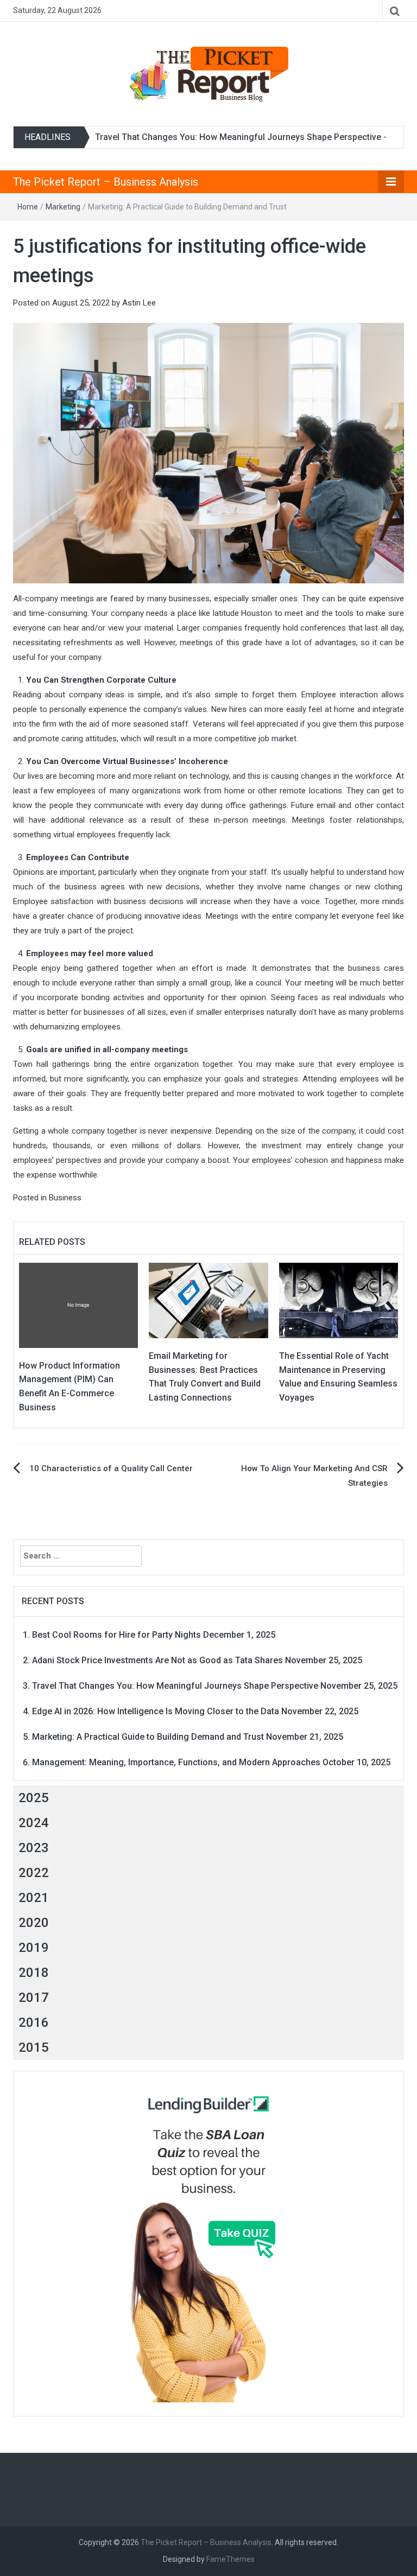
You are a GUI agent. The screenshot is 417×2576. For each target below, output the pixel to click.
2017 (34, 1998)
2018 (34, 1973)
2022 (34, 1873)
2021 (34, 1898)
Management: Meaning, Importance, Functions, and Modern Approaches (176, 1762)
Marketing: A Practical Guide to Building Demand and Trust (148, 1737)
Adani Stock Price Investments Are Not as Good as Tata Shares (157, 1660)
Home (28, 207)
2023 (34, 1848)
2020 (34, 1923)
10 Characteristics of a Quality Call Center (111, 1468)
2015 (34, 2047)
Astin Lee (139, 303)
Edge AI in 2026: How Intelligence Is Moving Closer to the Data (156, 1711)
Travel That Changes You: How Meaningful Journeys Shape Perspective (238, 137)
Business (65, 1198)
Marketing (63, 207)
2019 (34, 1948)
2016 (34, 2022)
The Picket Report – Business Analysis (106, 182)
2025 (34, 1798)
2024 (34, 1823)
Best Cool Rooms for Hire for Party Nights (116, 1635)
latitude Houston (243, 613)
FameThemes (230, 2559)
